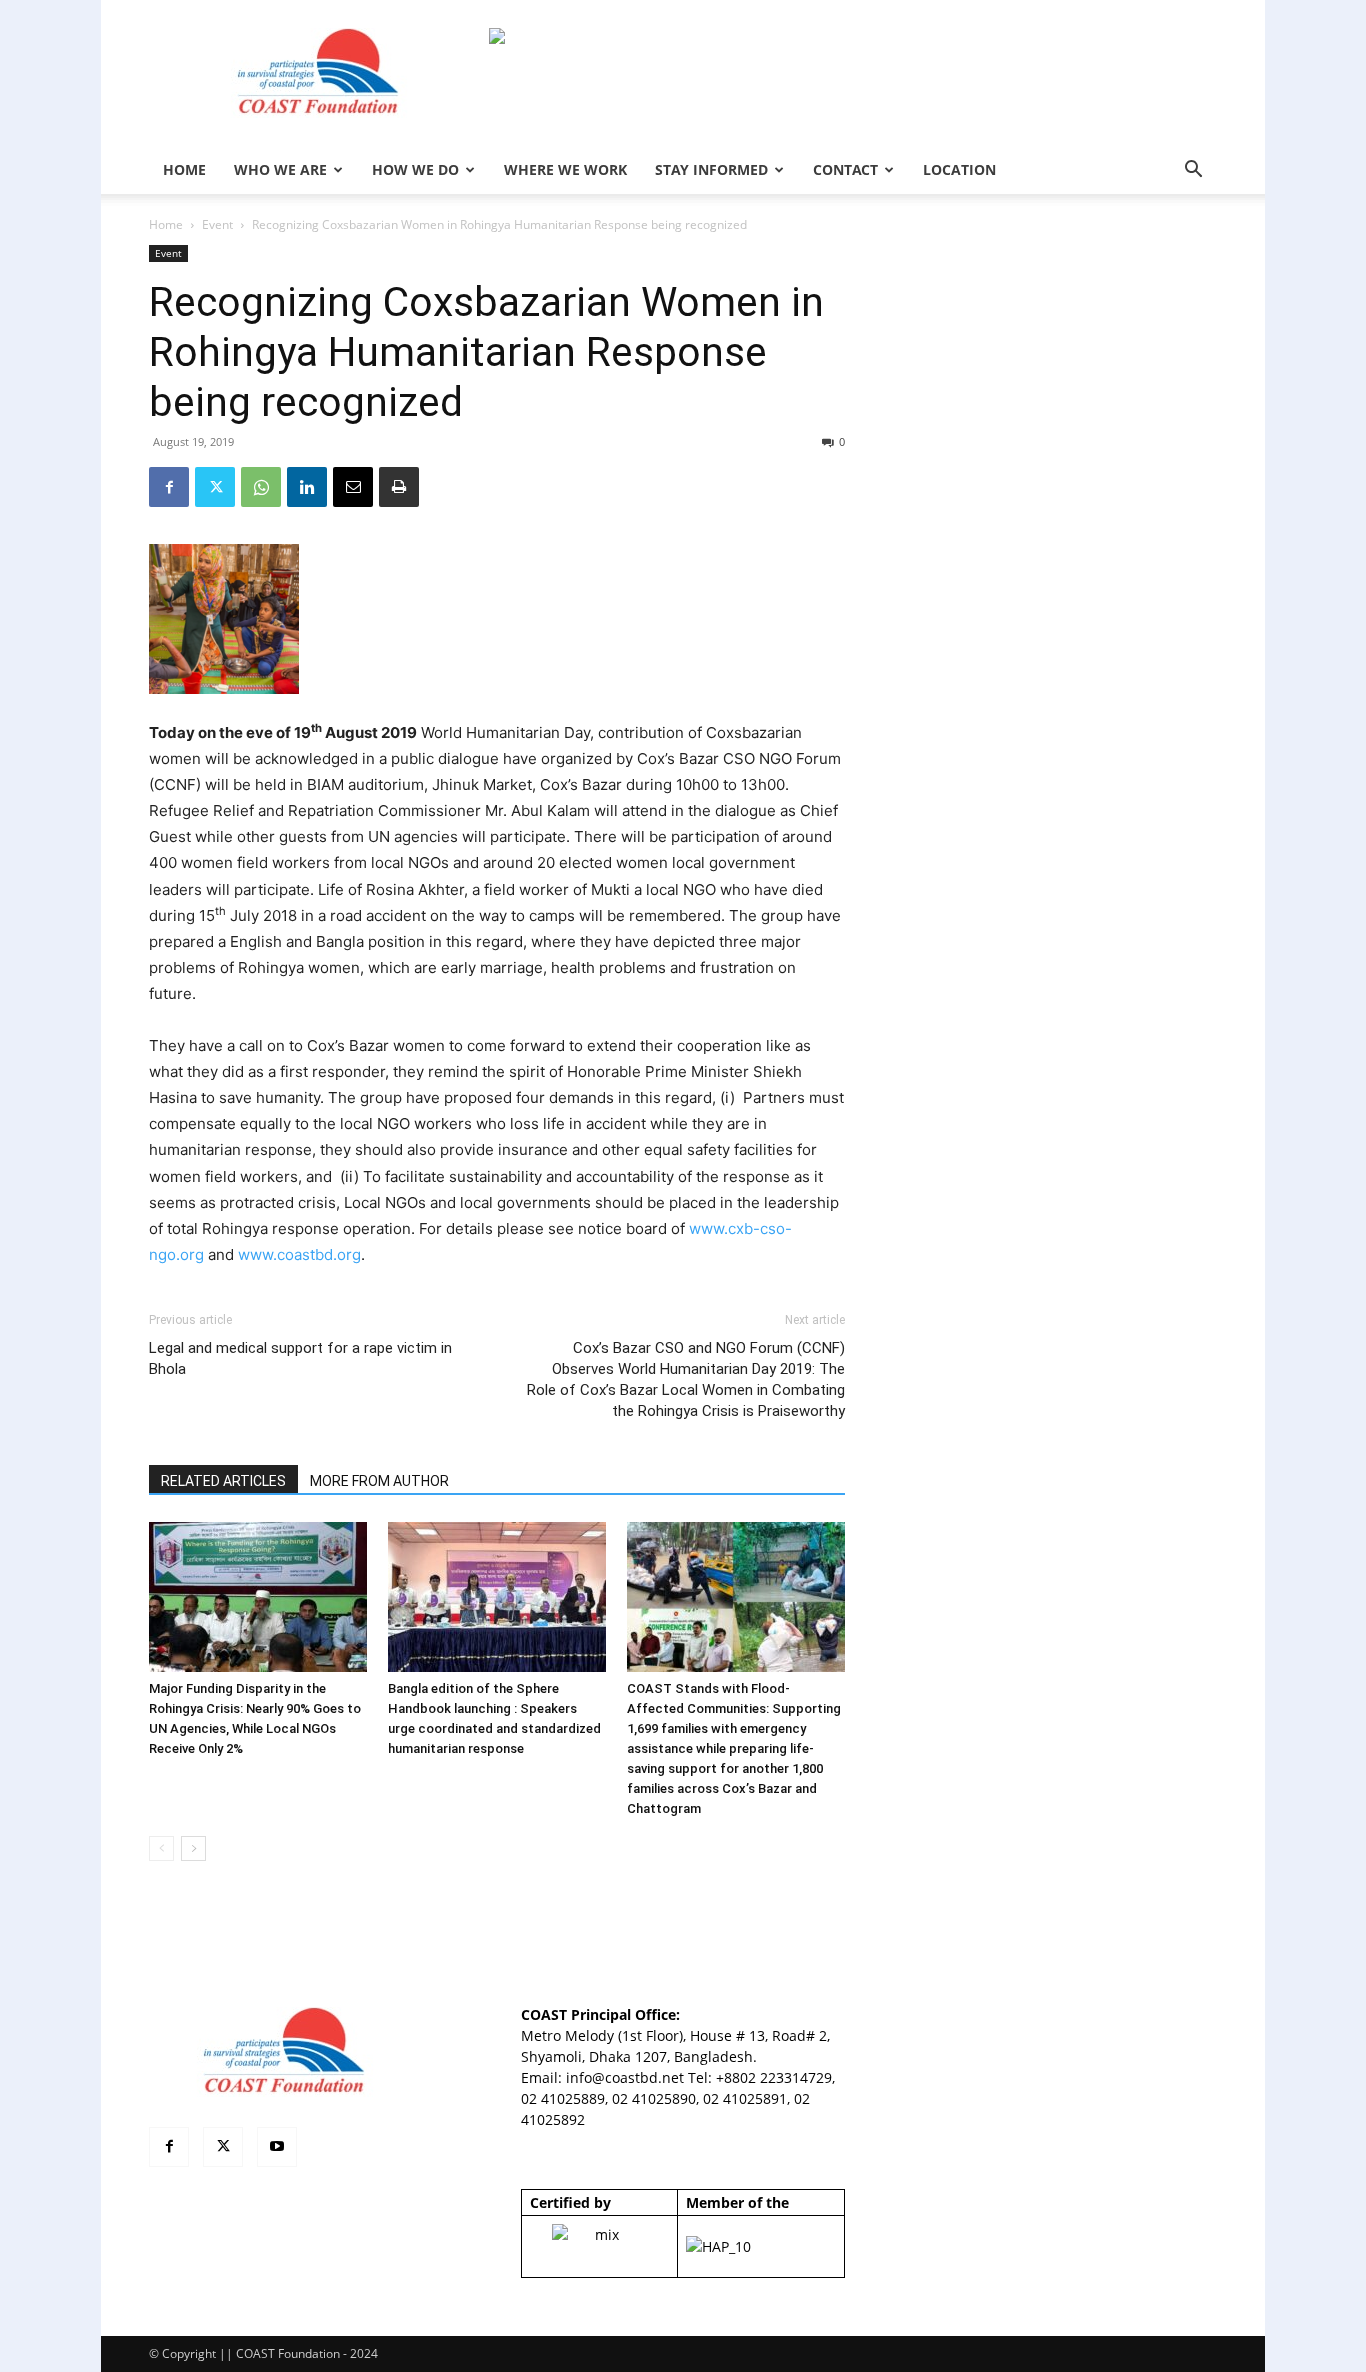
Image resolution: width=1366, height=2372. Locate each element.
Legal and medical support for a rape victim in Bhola (300, 1358)
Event (217, 224)
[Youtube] (277, 2147)
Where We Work (565, 169)
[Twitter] (215, 487)
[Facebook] (169, 487)
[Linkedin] (307, 487)
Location (959, 169)
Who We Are (280, 169)
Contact (845, 169)
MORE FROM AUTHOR (379, 1481)
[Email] (353, 487)
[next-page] (193, 1848)
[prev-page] (161, 1848)
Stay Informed (711, 169)
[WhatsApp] (261, 487)
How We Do (415, 169)
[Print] (399, 487)
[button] (1193, 171)
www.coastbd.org (299, 1254)
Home (166, 224)
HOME (184, 169)
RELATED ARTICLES (223, 1481)
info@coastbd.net (625, 2077)
